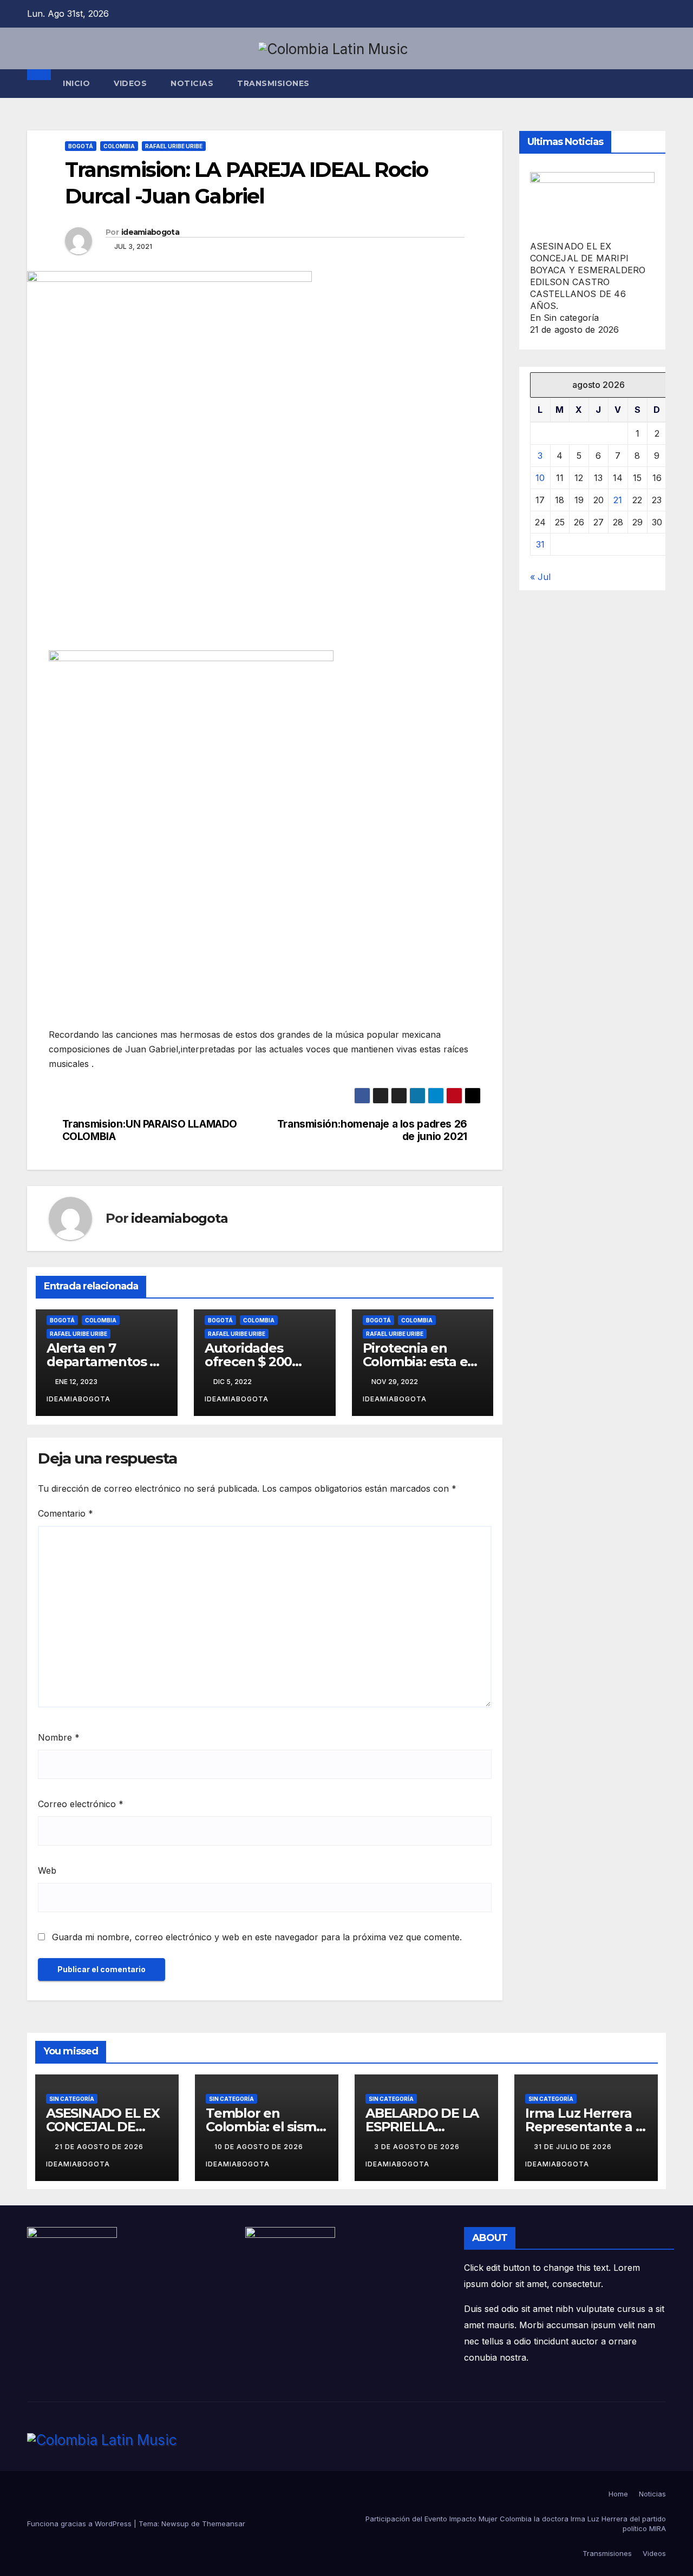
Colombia (119, 146)
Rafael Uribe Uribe (174, 146)
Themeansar (224, 2524)
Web (47, 1870)
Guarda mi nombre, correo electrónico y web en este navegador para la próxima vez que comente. (257, 1937)
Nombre (59, 1737)
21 (618, 500)
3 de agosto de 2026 (418, 2147)
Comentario (66, 1513)
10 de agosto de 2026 (260, 2147)
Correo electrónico (81, 1804)
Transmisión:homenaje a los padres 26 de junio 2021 (372, 1130)
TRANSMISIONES (273, 83)
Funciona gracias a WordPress (80, 2524)
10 (540, 478)
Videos (654, 2553)
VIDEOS (130, 83)
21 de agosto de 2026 (100, 2147)
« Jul (540, 577)
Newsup (175, 2524)
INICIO (76, 83)
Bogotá (81, 146)
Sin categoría (72, 2099)
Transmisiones (607, 2553)
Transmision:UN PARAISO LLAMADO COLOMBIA (150, 1130)
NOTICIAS (192, 83)
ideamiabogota (150, 232)
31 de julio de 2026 (574, 2147)
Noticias (652, 2494)
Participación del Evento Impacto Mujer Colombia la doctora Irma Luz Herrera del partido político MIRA (516, 2524)
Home (618, 2494)
